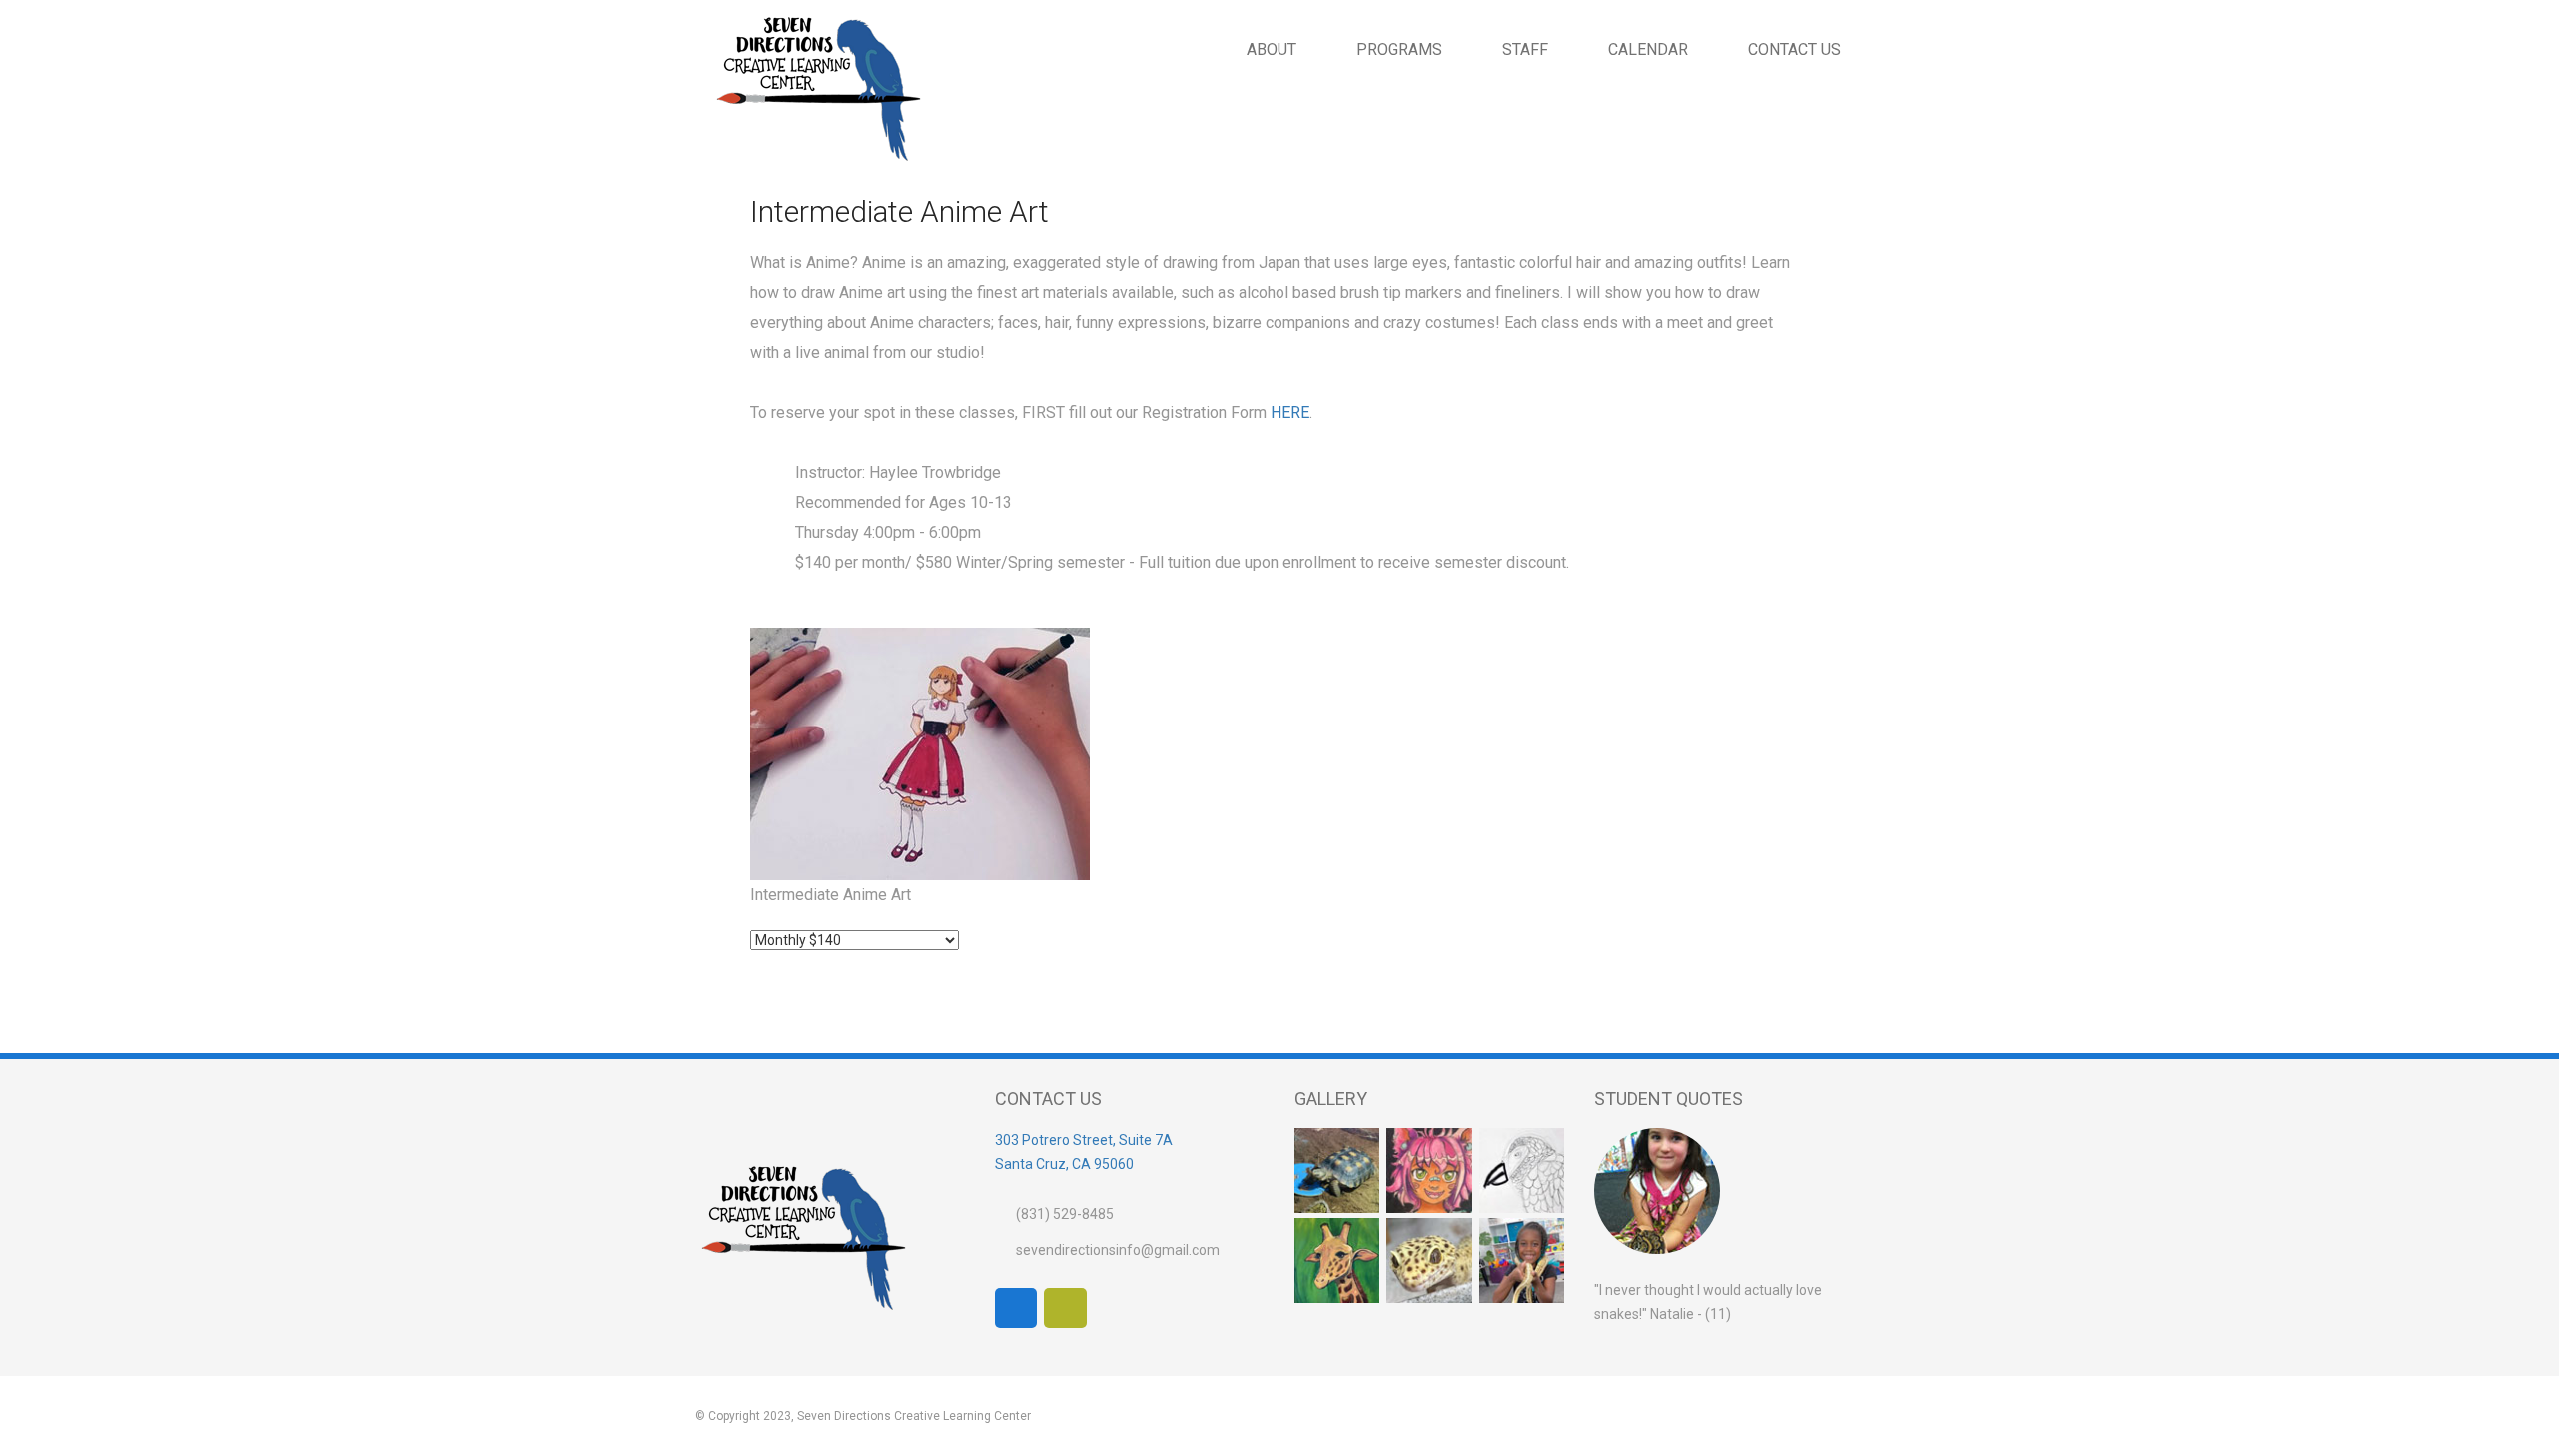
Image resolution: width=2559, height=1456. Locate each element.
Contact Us (1795, 49)
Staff (1525, 49)
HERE (1290, 412)
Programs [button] (1399, 49)
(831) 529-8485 (1065, 1214)
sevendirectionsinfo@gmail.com (1118, 1250)
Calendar (1648, 49)
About (1272, 49)
